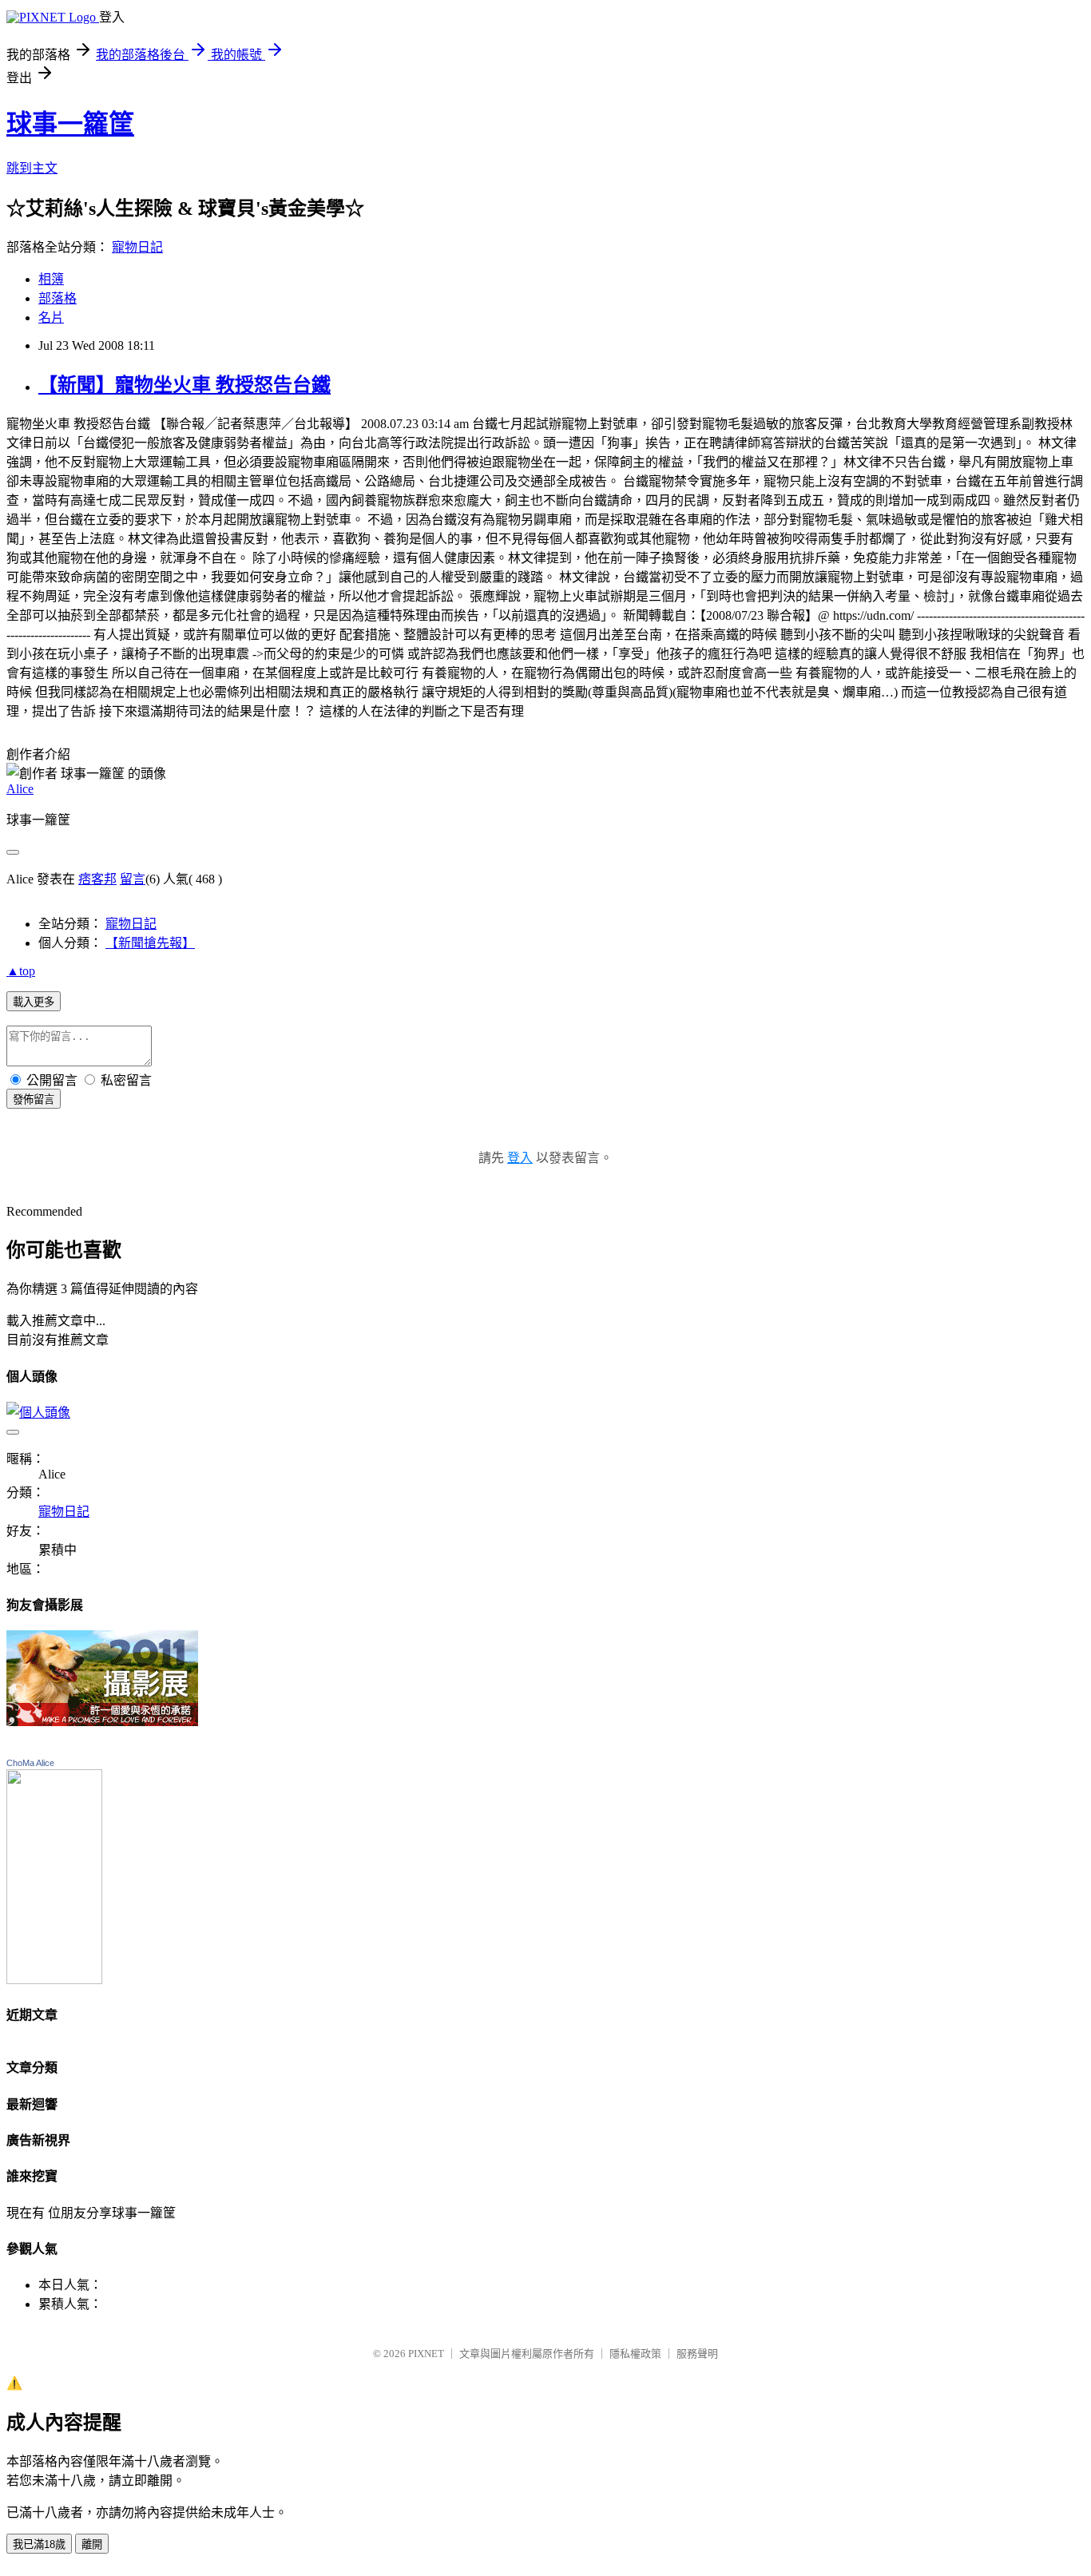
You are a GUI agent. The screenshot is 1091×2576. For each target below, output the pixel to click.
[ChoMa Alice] (54, 1980)
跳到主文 (32, 168)
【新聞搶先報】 (150, 943)
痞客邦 (97, 879)
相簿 (51, 279)
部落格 (58, 298)
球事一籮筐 (70, 124)
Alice (20, 789)
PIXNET (426, 2354)
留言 (133, 879)
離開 (92, 2544)
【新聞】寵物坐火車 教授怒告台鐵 (184, 385)
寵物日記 (137, 247)
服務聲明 (697, 2354)
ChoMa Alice (30, 1763)
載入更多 (34, 1002)
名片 (51, 318)
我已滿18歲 (39, 2544)
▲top (21, 971)
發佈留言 (34, 1099)
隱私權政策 (635, 2354)
